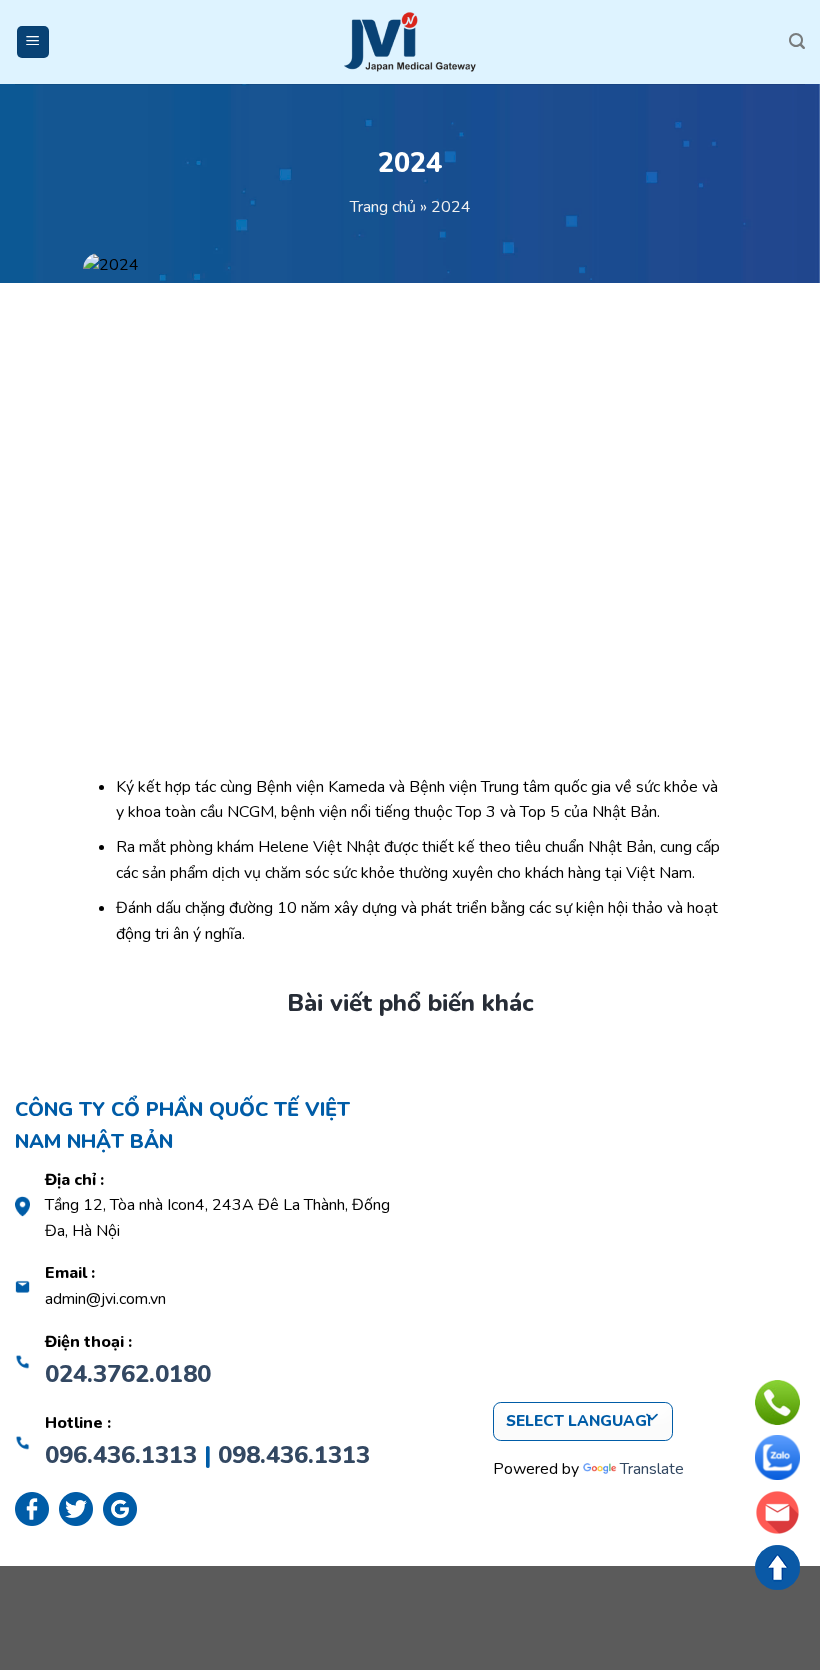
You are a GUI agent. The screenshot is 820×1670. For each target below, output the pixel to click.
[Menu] (33, 42)
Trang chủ (383, 207)
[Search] (797, 41)
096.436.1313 (121, 1455)
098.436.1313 (294, 1455)
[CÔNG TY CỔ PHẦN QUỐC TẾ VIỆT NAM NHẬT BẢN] (410, 42)
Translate (652, 1469)
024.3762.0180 (128, 1374)
